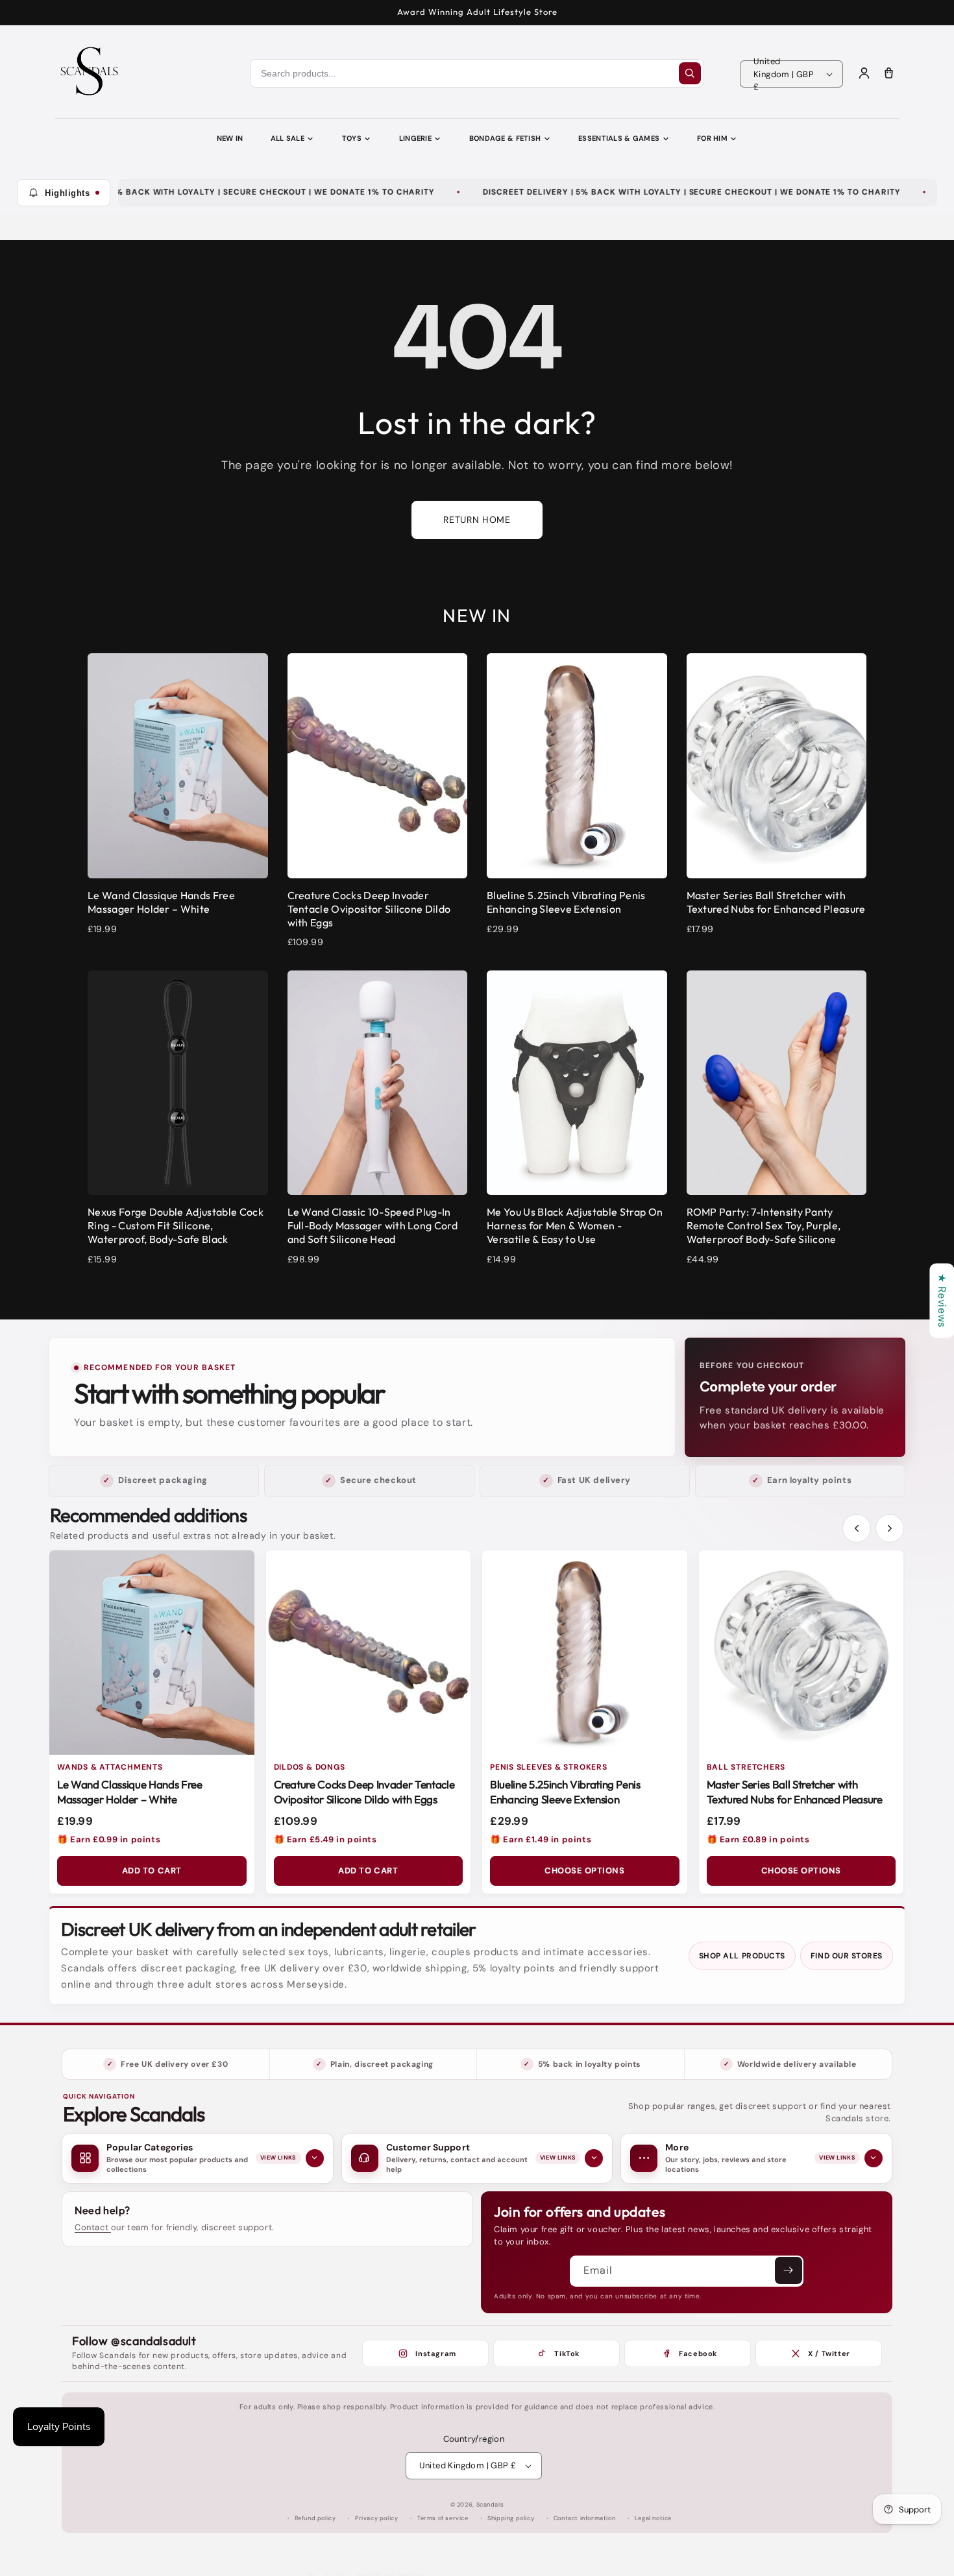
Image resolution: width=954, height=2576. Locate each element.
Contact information (584, 2518)
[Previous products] (857, 1528)
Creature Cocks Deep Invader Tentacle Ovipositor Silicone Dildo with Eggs (364, 1792)
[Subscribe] (789, 2270)
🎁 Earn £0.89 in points (758, 1839)
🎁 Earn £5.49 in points (325, 1839)
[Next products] (890, 1528)
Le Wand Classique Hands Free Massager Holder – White (129, 1792)
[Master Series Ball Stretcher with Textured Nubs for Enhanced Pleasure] (801, 1653)
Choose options (584, 1871)
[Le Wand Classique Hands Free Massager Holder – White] (152, 1653)
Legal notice (653, 2518)
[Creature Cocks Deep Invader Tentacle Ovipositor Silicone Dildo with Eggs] (369, 1653)
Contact (93, 2227)
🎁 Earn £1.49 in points (541, 1839)
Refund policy (315, 2518)
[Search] (690, 73)
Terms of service (443, 2518)
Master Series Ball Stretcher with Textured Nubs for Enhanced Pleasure (795, 1792)
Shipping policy (511, 2518)
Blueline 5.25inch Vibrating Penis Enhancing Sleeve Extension (565, 1792)
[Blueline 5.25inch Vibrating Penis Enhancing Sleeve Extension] (585, 1653)
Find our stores (847, 1956)
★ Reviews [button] (942, 1300)
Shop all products (742, 1956)
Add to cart (152, 1871)
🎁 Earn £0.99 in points (109, 1839)
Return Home (477, 520)
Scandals (490, 2505)
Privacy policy (376, 2518)
